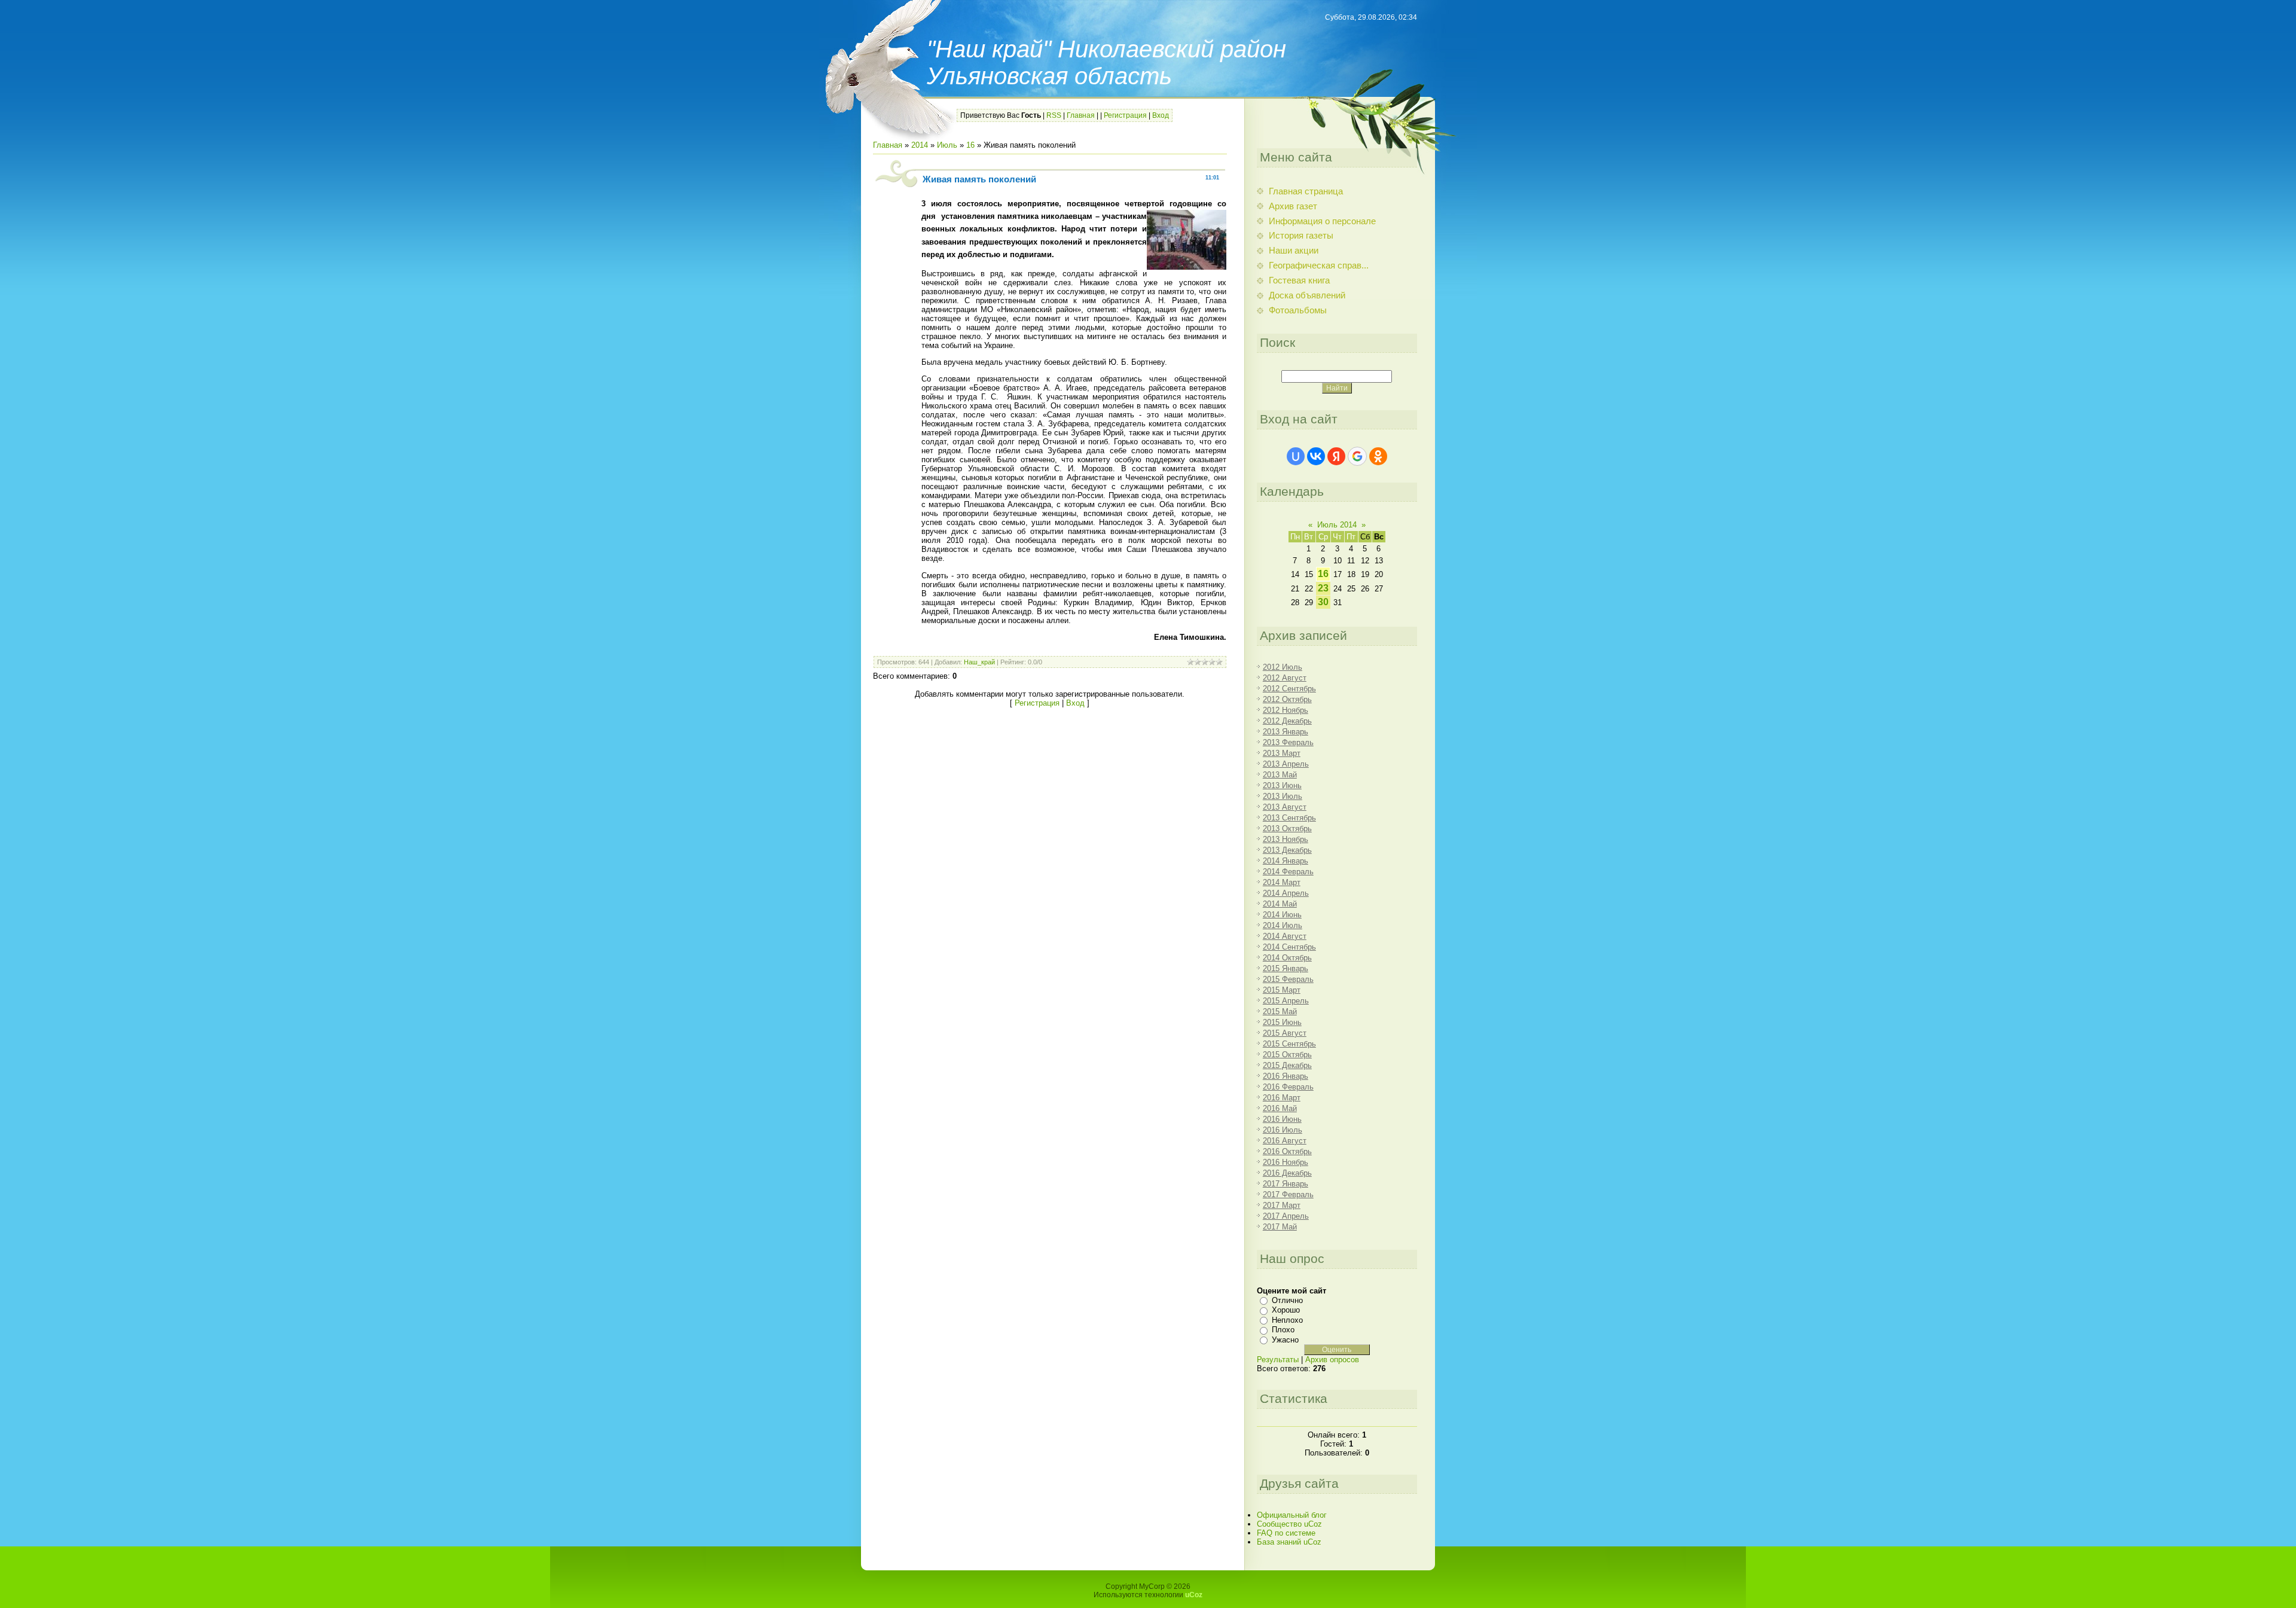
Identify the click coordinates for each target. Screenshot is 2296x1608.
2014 (920, 145)
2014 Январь (1286, 861)
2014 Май (1280, 904)
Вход (1161, 115)
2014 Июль (1283, 925)
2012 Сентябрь (1289, 689)
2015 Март (1282, 990)
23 (1323, 588)
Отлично (1287, 1300)
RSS (1054, 115)
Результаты (1278, 1360)
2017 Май (1280, 1227)
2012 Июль (1283, 667)
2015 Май (1280, 1012)
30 (1323, 602)
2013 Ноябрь (1286, 839)
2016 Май (1280, 1108)
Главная (1081, 115)
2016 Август (1285, 1141)
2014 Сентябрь (1289, 947)
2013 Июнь (1282, 785)
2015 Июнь (1282, 1022)
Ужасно (1285, 1340)
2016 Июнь (1282, 1119)
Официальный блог (1292, 1515)
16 (970, 145)
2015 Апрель (1286, 1001)
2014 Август (1285, 936)
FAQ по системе (1286, 1533)
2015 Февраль (1288, 979)
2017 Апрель (1286, 1216)
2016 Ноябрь (1286, 1162)
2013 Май (1280, 775)
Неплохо (1287, 1320)
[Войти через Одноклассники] (1378, 456)
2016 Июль (1283, 1130)
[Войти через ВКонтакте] (1316, 456)
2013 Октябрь (1287, 829)
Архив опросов (1332, 1360)
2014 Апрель (1286, 893)
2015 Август (1285, 1033)
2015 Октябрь (1287, 1055)
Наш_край (979, 662)
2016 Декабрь (1287, 1173)
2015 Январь (1286, 968)
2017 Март (1282, 1205)
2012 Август (1285, 678)
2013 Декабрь (1287, 850)
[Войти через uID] (1296, 456)
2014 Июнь (1282, 915)
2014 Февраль (1288, 872)
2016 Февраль (1288, 1087)
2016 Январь (1286, 1076)
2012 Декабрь (1287, 721)
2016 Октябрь (1287, 1151)
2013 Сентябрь (1289, 818)
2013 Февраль (1288, 742)
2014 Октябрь (1287, 958)
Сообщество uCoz (1289, 1524)
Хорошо (1286, 1310)
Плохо (1283, 1330)
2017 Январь (1286, 1184)
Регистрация (1125, 115)
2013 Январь (1286, 732)
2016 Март (1282, 1098)
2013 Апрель (1286, 764)
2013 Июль (1283, 796)
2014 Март (1282, 882)
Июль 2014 (1337, 525)
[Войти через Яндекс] (1336, 456)
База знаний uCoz (1289, 1542)
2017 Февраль (1288, 1194)
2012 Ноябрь (1286, 710)
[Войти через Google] (1357, 456)
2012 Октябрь (1287, 699)
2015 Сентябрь (1289, 1044)
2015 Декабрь (1287, 1065)
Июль (947, 145)
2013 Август (1285, 807)
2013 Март (1282, 753)
